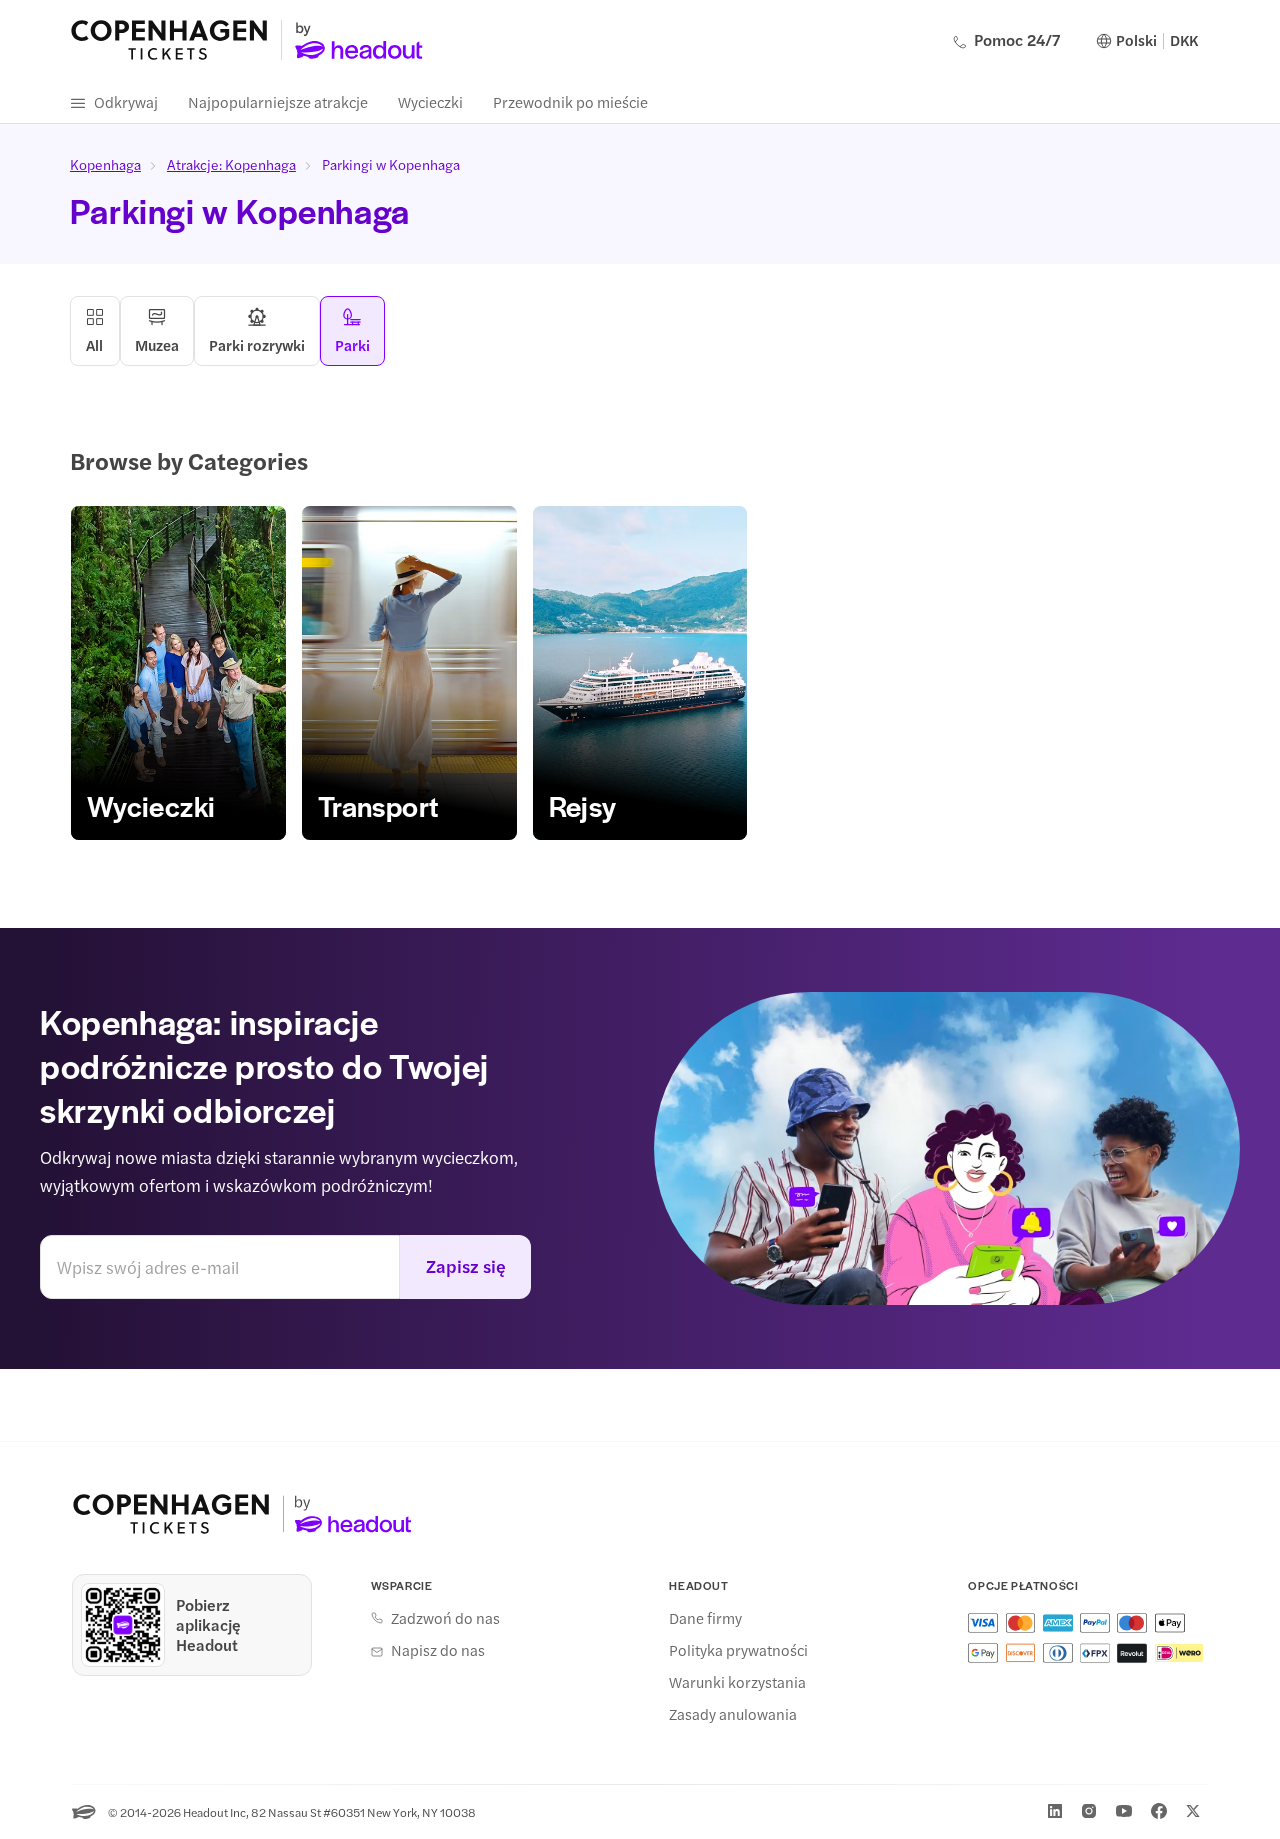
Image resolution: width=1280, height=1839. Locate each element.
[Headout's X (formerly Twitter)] (1193, 1811)
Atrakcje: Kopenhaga (231, 164)
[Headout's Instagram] (1089, 1811)
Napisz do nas (438, 1650)
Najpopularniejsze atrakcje (278, 101)
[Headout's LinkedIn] (1055, 1811)
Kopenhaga (105, 164)
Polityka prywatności (738, 1650)
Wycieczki (430, 101)
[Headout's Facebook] (1159, 1811)
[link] (178, 673)
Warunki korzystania (737, 1682)
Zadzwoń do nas (445, 1618)
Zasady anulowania (733, 1714)
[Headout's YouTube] (1124, 1811)
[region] (640, 673)
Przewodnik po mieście (570, 101)
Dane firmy (705, 1618)
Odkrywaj (126, 101)
